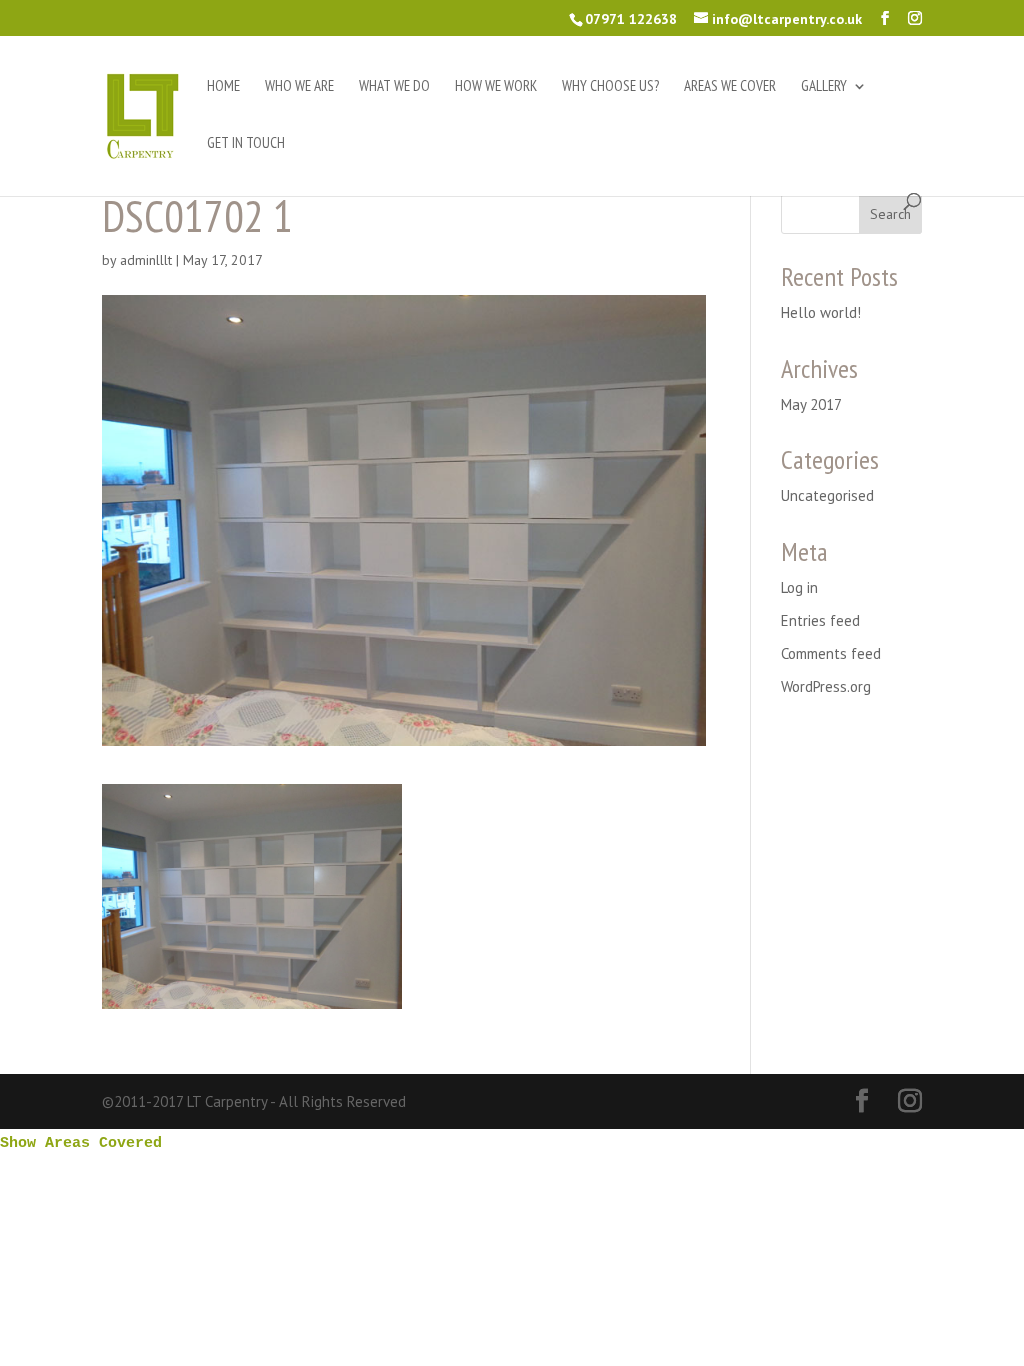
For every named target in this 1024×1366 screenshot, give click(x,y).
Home (223, 87)
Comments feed (831, 653)
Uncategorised (827, 495)
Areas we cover (730, 87)
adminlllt (146, 260)
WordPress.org (826, 686)
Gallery (824, 87)
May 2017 (811, 404)
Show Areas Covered (81, 1143)
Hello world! (821, 312)
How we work (496, 87)
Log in (799, 587)
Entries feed (820, 620)
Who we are (299, 87)
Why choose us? (610, 87)
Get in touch (246, 144)
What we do (394, 87)
